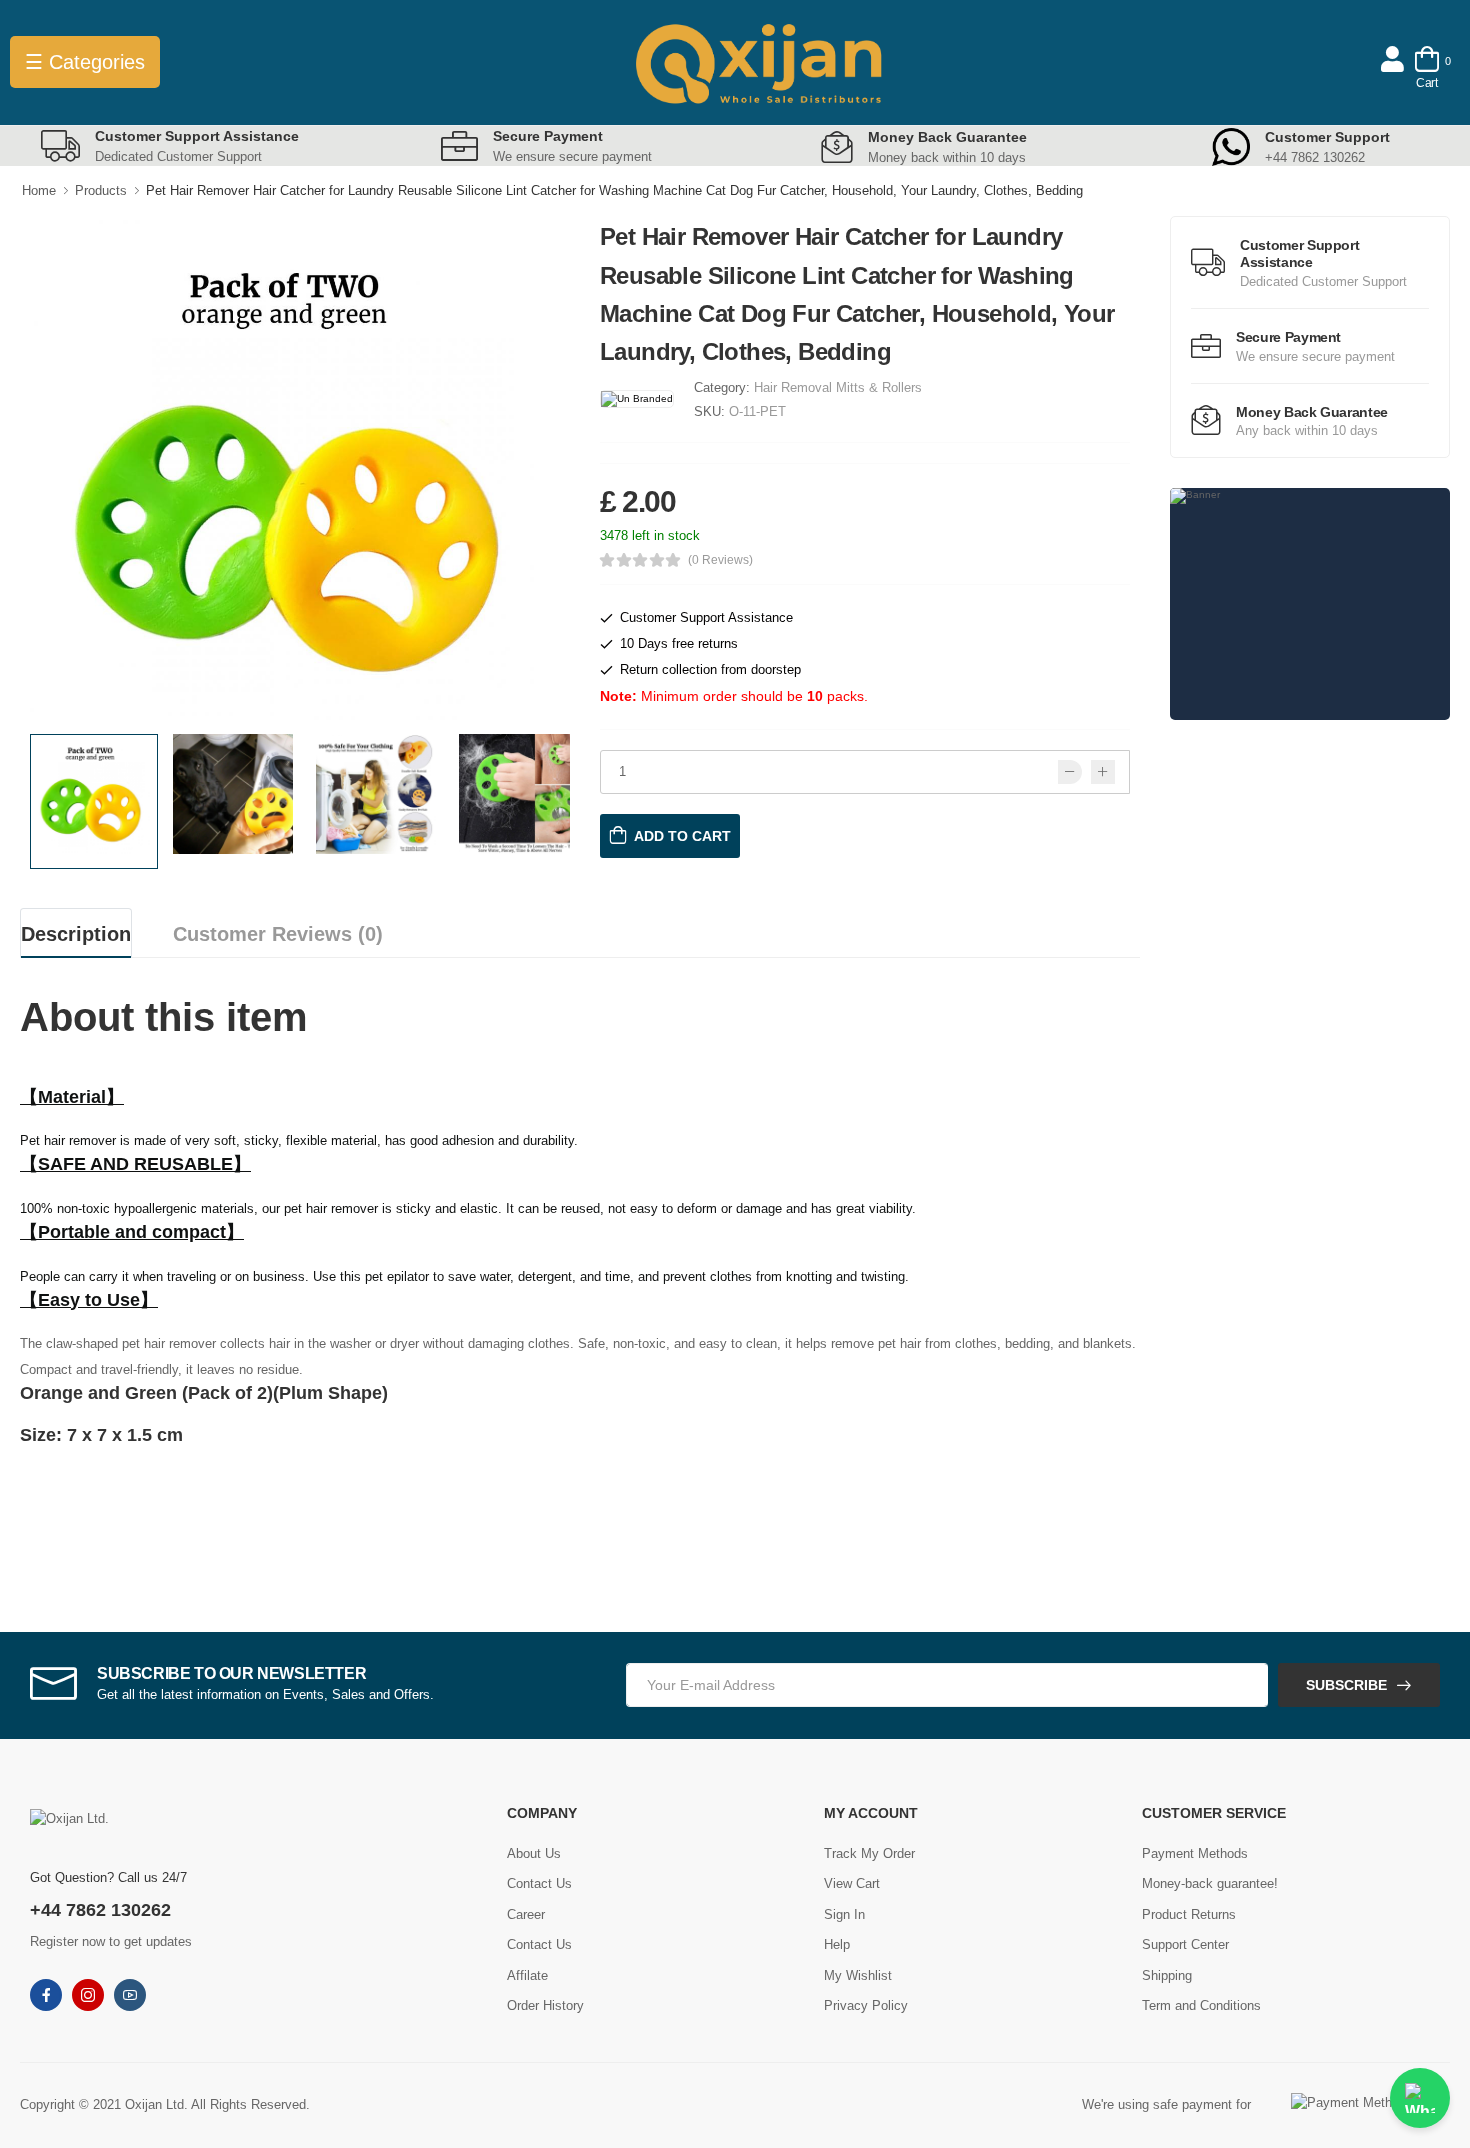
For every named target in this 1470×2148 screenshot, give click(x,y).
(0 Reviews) (720, 560)
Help (837, 1944)
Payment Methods (1195, 1853)
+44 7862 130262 (100, 1910)
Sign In (844, 1914)
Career (526, 1914)
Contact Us (539, 1883)
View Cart (852, 1883)
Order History (545, 2005)
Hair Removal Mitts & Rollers (838, 387)
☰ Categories (85, 62)
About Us (534, 1853)
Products (101, 190)
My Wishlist (858, 1975)
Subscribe (1346, 1685)
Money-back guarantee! (1210, 1883)
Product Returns (1189, 1914)
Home (39, 190)
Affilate (527, 1975)
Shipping (1167, 1975)
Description (76, 934)
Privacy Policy (866, 2005)
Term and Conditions (1201, 2005)
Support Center (1185, 1944)
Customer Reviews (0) (278, 934)
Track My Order (869, 1853)
